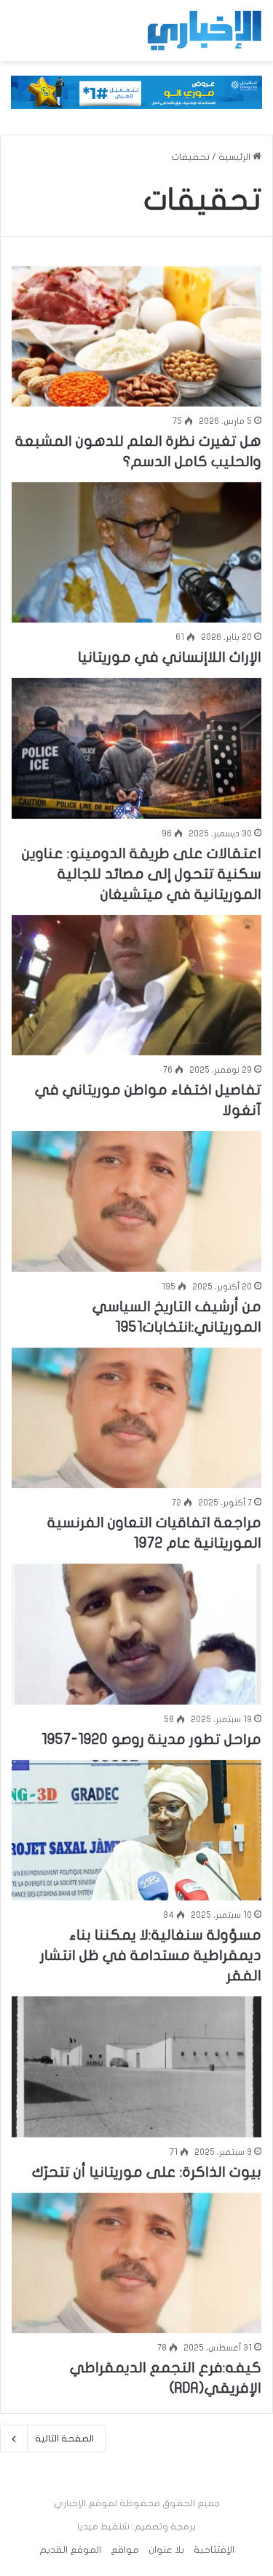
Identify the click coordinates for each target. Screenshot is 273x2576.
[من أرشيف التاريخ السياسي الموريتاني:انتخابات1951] (136, 1201)
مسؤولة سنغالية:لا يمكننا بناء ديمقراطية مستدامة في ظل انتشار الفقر (151, 1955)
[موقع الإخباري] (204, 31)
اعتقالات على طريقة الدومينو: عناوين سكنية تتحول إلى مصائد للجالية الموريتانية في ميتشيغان (142, 874)
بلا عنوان (166, 2550)
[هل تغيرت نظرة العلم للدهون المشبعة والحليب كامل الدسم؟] (136, 336)
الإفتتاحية (214, 2550)
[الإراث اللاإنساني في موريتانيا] (136, 552)
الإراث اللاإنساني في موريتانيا (170, 657)
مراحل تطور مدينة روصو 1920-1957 (151, 1739)
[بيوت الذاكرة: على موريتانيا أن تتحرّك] (136, 2067)
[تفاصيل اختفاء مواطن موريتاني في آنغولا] (136, 985)
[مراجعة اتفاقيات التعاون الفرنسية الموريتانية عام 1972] (136, 1418)
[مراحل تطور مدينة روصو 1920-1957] (136, 1634)
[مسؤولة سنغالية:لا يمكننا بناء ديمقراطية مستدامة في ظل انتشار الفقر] (136, 1830)
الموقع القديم (70, 2550)
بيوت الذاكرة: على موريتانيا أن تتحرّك (147, 2172)
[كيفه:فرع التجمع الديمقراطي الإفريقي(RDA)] (136, 2263)
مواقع (125, 2550)
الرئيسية (236, 157)
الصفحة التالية (64, 2439)
